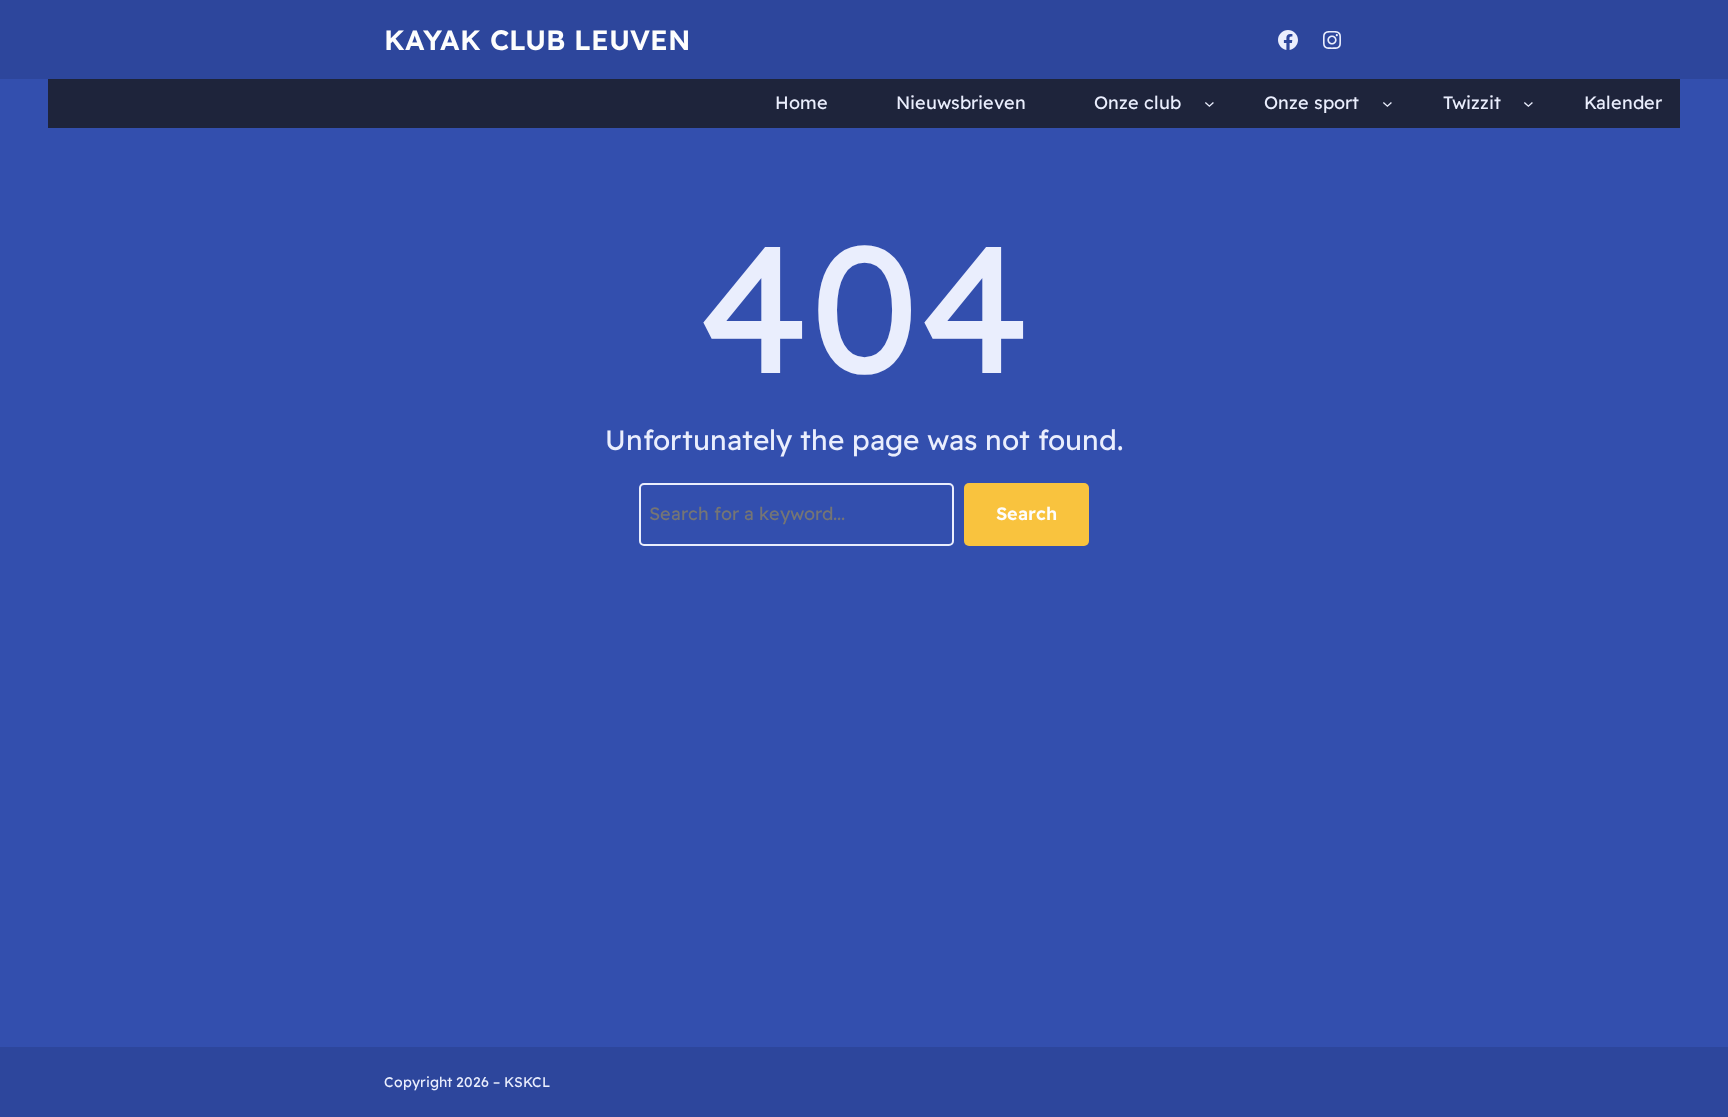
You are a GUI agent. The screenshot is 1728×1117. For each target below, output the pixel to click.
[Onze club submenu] (1209, 103)
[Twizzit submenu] (1528, 103)
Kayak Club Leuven (537, 39)
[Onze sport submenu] (1387, 103)
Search (1026, 513)
